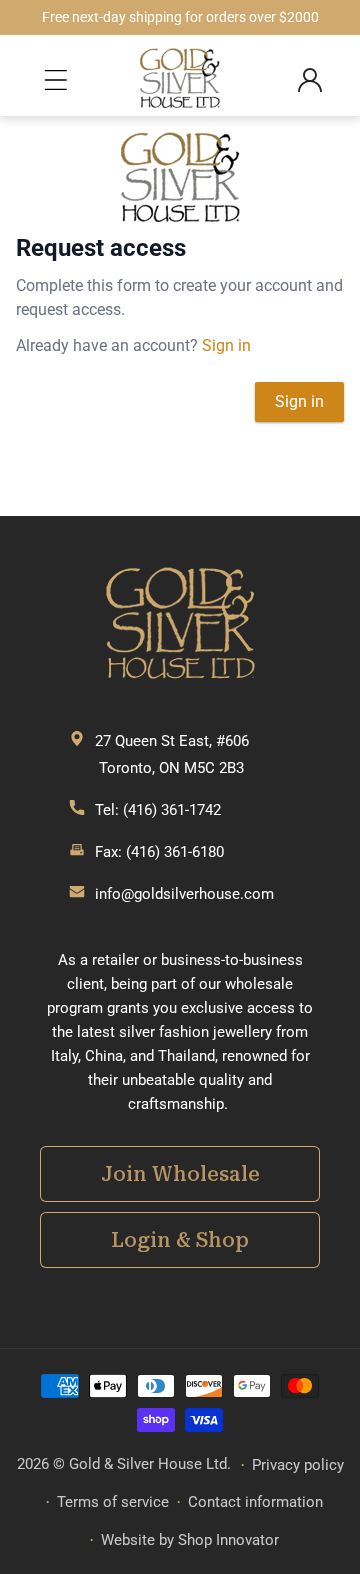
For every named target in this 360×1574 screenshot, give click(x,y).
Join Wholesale (180, 1174)
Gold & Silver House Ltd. (150, 1464)
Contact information (255, 1502)
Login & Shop (180, 1240)
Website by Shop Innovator (190, 1540)
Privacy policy (298, 1465)
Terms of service (113, 1502)
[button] (60, 80)
